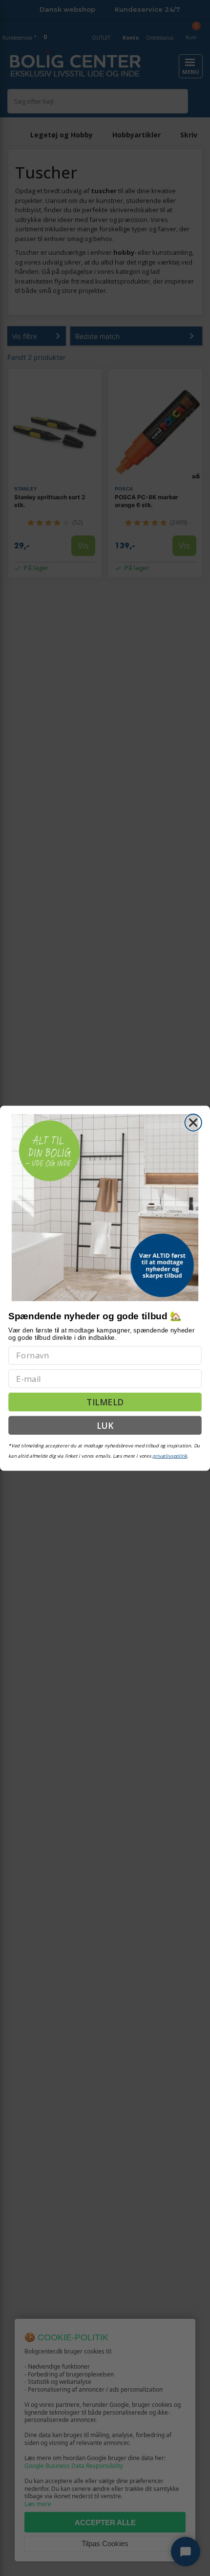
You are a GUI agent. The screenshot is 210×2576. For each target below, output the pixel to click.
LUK (105, 1425)
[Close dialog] (193, 1122)
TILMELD (105, 1402)
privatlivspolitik (170, 1455)
